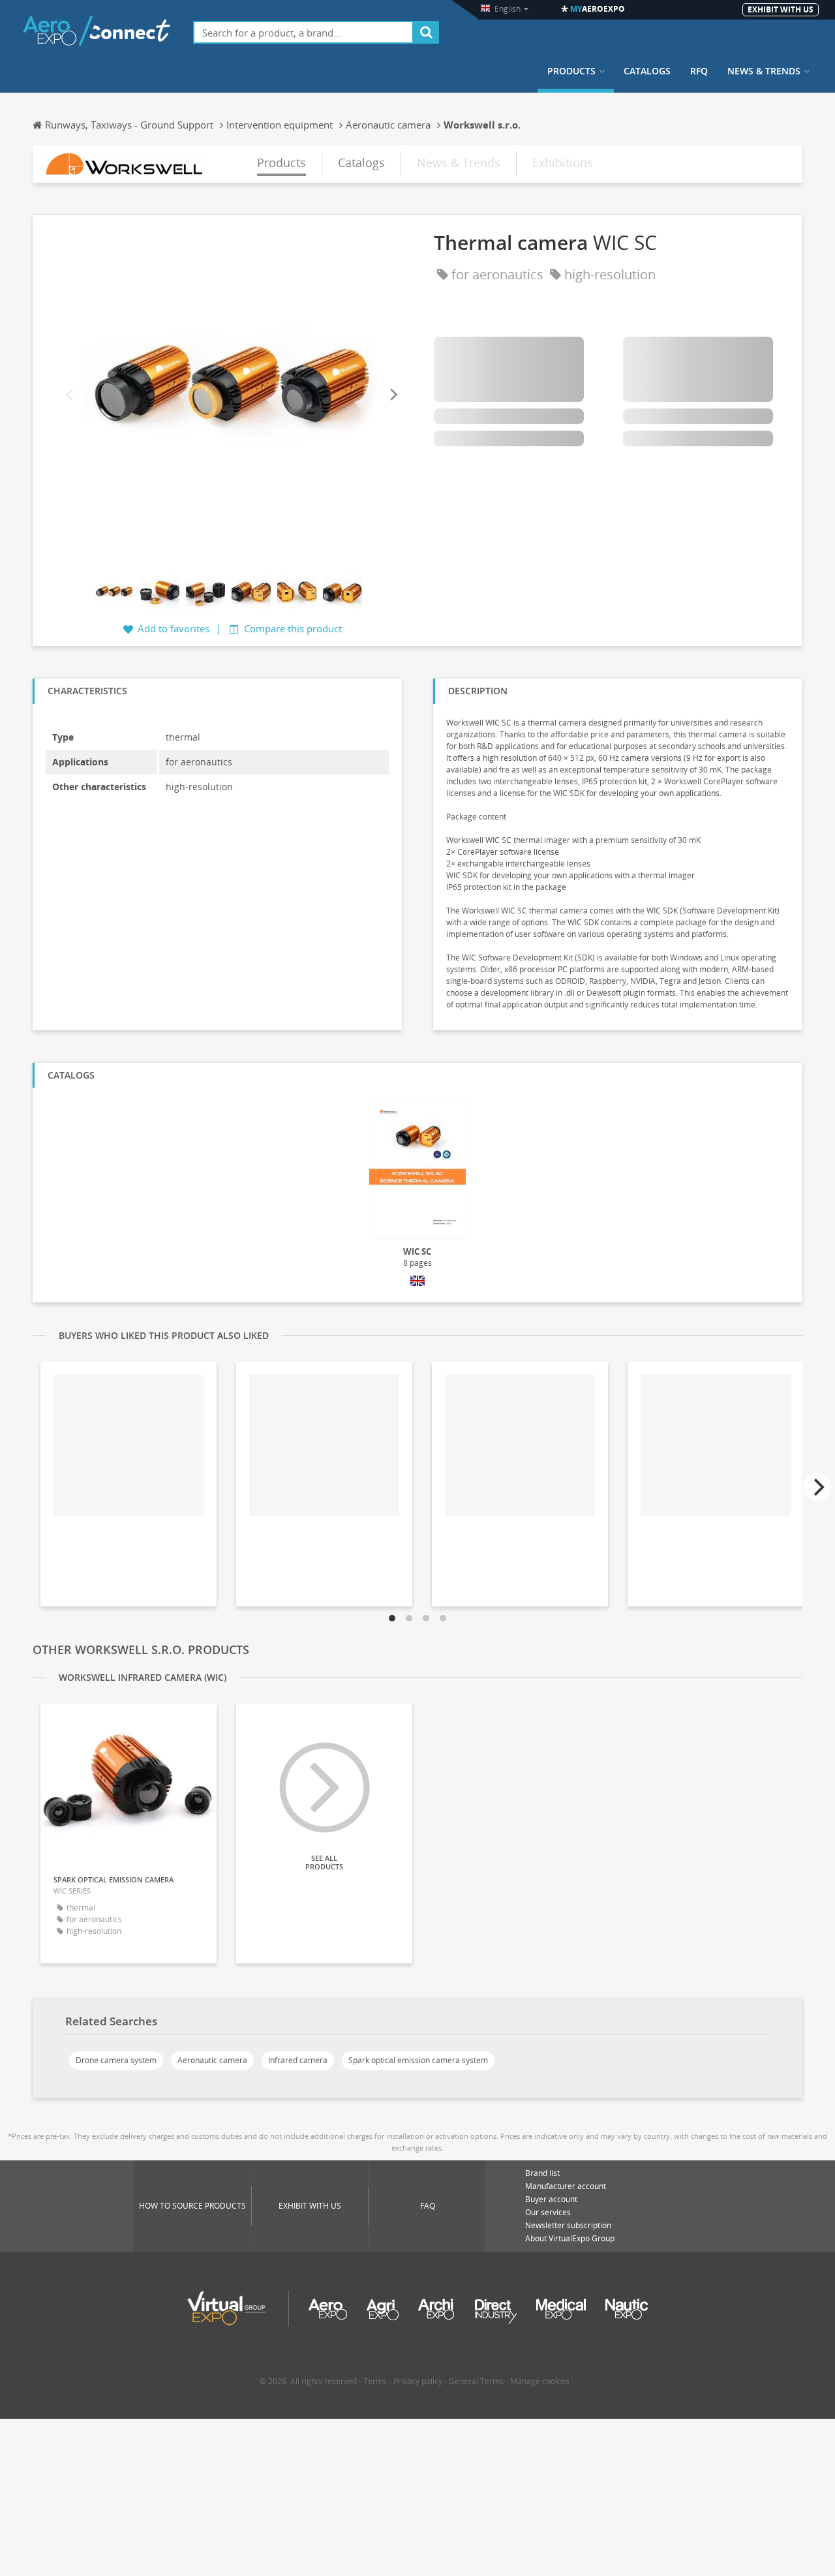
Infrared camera (298, 2060)
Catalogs (647, 71)
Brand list (542, 2173)
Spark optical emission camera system (418, 2060)
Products (571, 71)
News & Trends (764, 71)
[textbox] (303, 32)
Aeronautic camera (212, 2060)
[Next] (393, 395)
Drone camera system (116, 2060)
